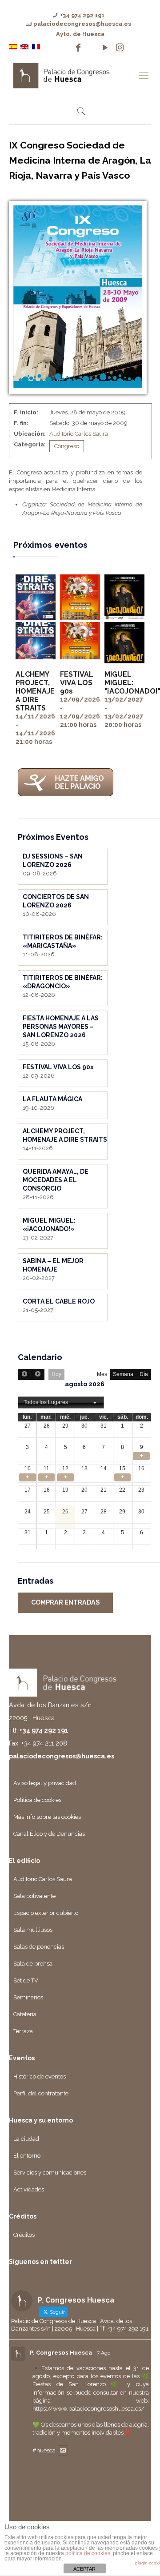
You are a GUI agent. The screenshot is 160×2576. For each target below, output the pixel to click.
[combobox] (61, 1403)
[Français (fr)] (36, 46)
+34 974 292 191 (82, 15)
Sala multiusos (33, 1930)
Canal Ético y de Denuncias (49, 1834)
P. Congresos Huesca (61, 2353)
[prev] (24, 1374)
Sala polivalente (34, 1896)
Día (144, 1374)
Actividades (29, 2189)
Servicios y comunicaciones (50, 2173)
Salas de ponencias (39, 1947)
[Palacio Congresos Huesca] (71, 75)
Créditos (24, 2235)
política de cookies (88, 2553)
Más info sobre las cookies (47, 1817)
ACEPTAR (84, 2569)
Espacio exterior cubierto (46, 1913)
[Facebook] (78, 48)
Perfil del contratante (41, 2093)
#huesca (44, 2450)
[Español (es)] (13, 46)
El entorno (27, 2156)
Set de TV (26, 1980)
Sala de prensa (33, 1964)
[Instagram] (120, 48)
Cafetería (25, 2014)
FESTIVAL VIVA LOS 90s (77, 683)
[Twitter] (92, 48)
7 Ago (104, 2353)
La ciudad (26, 2139)
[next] (37, 1374)
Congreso (67, 446)
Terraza (23, 2031)
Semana (123, 1374)
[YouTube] (105, 48)
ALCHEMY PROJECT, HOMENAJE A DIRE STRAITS (35, 691)
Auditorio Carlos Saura (79, 434)
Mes (102, 1374)
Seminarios (28, 1997)
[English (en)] (24, 46)
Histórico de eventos (40, 2076)
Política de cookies (37, 1800)
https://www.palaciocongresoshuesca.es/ (88, 2409)
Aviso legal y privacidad (45, 1783)
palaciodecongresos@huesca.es (82, 24)
